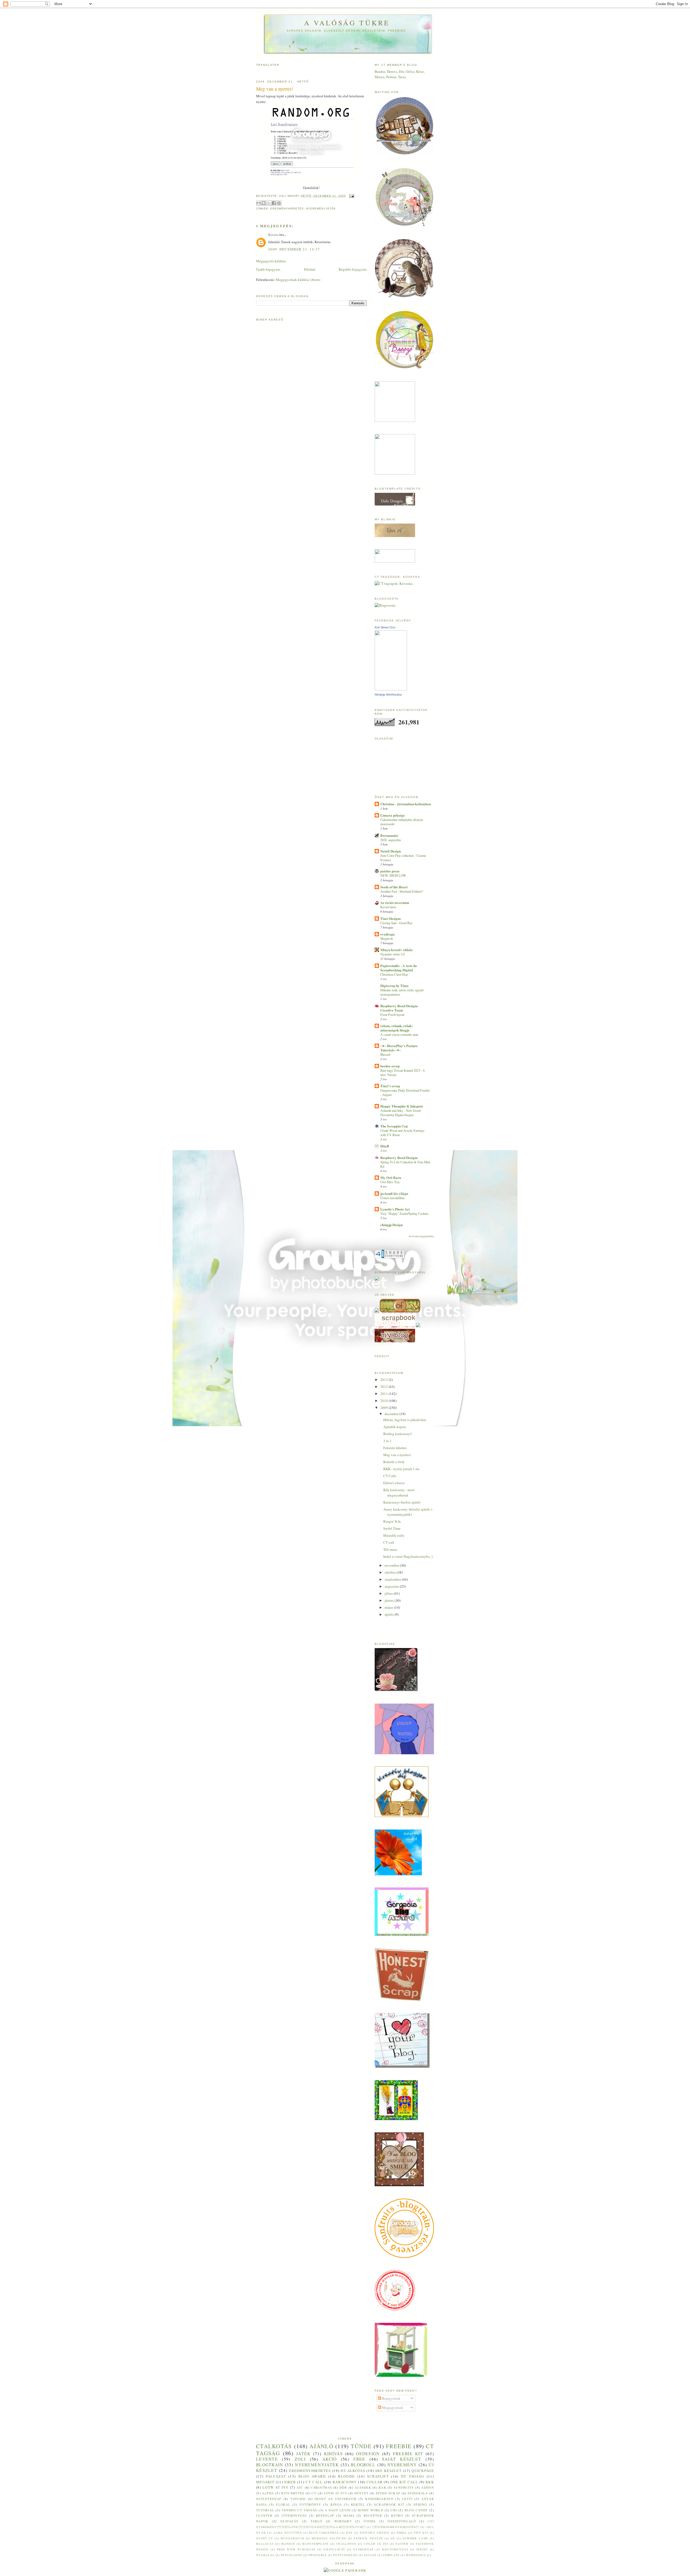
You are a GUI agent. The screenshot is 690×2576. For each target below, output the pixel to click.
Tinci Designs (391, 918)
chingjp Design (391, 1225)
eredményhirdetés (287, 209)
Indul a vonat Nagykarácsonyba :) (408, 1556)
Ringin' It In (392, 1521)
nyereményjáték (321, 209)
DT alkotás (353, 2471)
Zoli (300, 2459)
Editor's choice (394, 1483)
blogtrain (270, 2465)
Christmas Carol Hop (394, 974)
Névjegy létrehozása (388, 694)
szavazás (289, 2521)
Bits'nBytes (293, 2493)
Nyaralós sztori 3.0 (392, 954)
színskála (418, 2493)
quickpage (423, 2471)
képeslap (325, 2515)
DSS (349, 2533)
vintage (298, 2499)
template (391, 2555)
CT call (389, 1542)
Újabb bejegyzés (268, 269)
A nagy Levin (338, 2510)
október (391, 1572)
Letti (407, 2499)
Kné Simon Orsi (385, 627)
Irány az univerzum (335, 2499)
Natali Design (391, 851)
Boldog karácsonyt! (398, 1434)
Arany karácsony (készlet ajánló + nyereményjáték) (408, 1512)
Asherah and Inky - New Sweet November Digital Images (401, 1113)
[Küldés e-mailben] (258, 203)
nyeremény (402, 2465)
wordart (343, 2521)
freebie (399, 2446)
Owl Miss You (390, 1182)
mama (349, 2515)
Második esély (394, 1535)
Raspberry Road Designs (399, 1158)
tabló (316, 2521)
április (390, 1614)
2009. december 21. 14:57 (294, 249)
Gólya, (411, 71)
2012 (384, 1387)
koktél (358, 2504)
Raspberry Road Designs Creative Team (399, 1008)
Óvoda (370, 2521)
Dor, (402, 71)
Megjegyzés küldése (271, 261)
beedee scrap (390, 1066)
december (392, 1414)
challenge (346, 2544)
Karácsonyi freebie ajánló (402, 1502)
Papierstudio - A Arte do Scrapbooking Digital (399, 968)
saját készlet (402, 2459)
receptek (373, 2515)
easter (402, 2544)
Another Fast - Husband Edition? (402, 891)
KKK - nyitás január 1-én (401, 1469)
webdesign (416, 2555)
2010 (384, 1401)
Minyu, (380, 77)
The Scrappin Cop (394, 1126)
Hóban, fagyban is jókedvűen (405, 1420)
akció (330, 2459)
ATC (300, 2487)
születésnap (269, 2499)
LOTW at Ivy (276, 2487)
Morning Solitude (329, 2538)
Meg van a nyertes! (397, 1455)
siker (290, 2482)
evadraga (388, 934)
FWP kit (421, 2533)
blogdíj (346, 2476)
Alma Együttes (287, 2533)
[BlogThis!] (264, 203)
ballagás (265, 2544)
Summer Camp (415, 2538)
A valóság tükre (347, 23)
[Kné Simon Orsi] (391, 689)
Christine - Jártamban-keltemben (406, 804)
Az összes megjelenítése (421, 1236)
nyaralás (265, 2555)
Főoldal (310, 269)
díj (386, 2544)
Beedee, (381, 71)
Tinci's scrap (390, 1086)
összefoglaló (402, 2521)
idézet (422, 2549)
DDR (343, 2487)
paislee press (390, 871)
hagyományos (395, 2549)
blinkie (288, 2544)
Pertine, (392, 77)
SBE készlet (388, 2471)
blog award (312, 2476)
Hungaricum (292, 2538)
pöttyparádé (345, 2555)
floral (283, 2504)
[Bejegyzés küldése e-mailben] (351, 196)
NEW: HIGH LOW (393, 875)
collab (375, 2482)
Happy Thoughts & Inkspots (402, 1106)
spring (420, 2504)
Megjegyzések (392, 2408)
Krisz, (420, 71)
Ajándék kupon (395, 1427)
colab (370, 2544)
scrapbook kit (389, 2504)
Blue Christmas (324, 2533)
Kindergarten (379, 2499)
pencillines (291, 2555)
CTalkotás (274, 2446)
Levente (267, 2459)
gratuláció (334, 2549)
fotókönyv (310, 2504)
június (390, 1600)
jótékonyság (294, 2515)
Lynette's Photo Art (395, 1209)
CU (314, 2493)
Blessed (385, 1054)
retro (397, 2515)
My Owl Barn (391, 1177)
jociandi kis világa (394, 1193)
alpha (268, 2493)
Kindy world (371, 2510)
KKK (430, 2482)
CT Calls (390, 1476)
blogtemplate (315, 2544)
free (359, 2459)
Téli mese (390, 1549)
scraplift (378, 2476)
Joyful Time (392, 1528)
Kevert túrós (388, 907)
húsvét (362, 2493)
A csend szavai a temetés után (399, 1034)
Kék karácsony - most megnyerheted (399, 1492)
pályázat (276, 2476)
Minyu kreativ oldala (396, 950)
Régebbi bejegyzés (353, 269)
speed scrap (388, 2493)
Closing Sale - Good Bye (396, 923)
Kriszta (273, 235)
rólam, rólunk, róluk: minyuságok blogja (396, 1028)
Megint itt (387, 938)
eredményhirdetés (396, 2527)
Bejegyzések (391, 2398)
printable (318, 2555)
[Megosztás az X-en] (269, 203)
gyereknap (363, 2549)
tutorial (265, 2510)
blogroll (363, 2465)
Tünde (361, 2446)
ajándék (363, 2487)
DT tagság (413, 2476)
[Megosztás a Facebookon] (274, 203)
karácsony (345, 2482)
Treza (402, 77)
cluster (264, 2515)
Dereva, (393, 71)
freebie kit (408, 2454)
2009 (384, 1408)
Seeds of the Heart (394, 887)
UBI (394, 2510)
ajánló (321, 2446)
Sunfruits (404, 2487)
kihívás (333, 2454)
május (389, 1607)
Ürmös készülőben (392, 1198)
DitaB (385, 1146)
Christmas (321, 2487)
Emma (402, 2533)
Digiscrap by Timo (394, 986)
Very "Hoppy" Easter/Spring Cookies (404, 1213)
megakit (265, 2482)
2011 (384, 1394)
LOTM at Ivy (336, 2493)
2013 (384, 1380)
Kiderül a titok (394, 1462)
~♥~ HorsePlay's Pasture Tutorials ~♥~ (399, 1048)
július (389, 1593)
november (392, 1565)
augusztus (392, 1586)
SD (393, 2538)
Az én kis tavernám (395, 902)
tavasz (370, 2555)
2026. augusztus (391, 840)
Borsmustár (389, 835)
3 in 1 (387, 1441)
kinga (336, 2504)
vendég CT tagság (300, 2510)
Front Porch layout (392, 1014)
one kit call (404, 2482)
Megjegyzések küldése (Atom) (298, 280)
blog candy (416, 2510)
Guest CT (265, 2538)
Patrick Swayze (368, 2538)
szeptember (393, 1579)
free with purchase (296, 2549)
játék (303, 2454)
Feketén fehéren (395, 1448)
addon (428, 2487)
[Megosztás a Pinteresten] (279, 203)
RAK (382, 2487)
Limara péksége (393, 815)
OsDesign (368, 2454)
